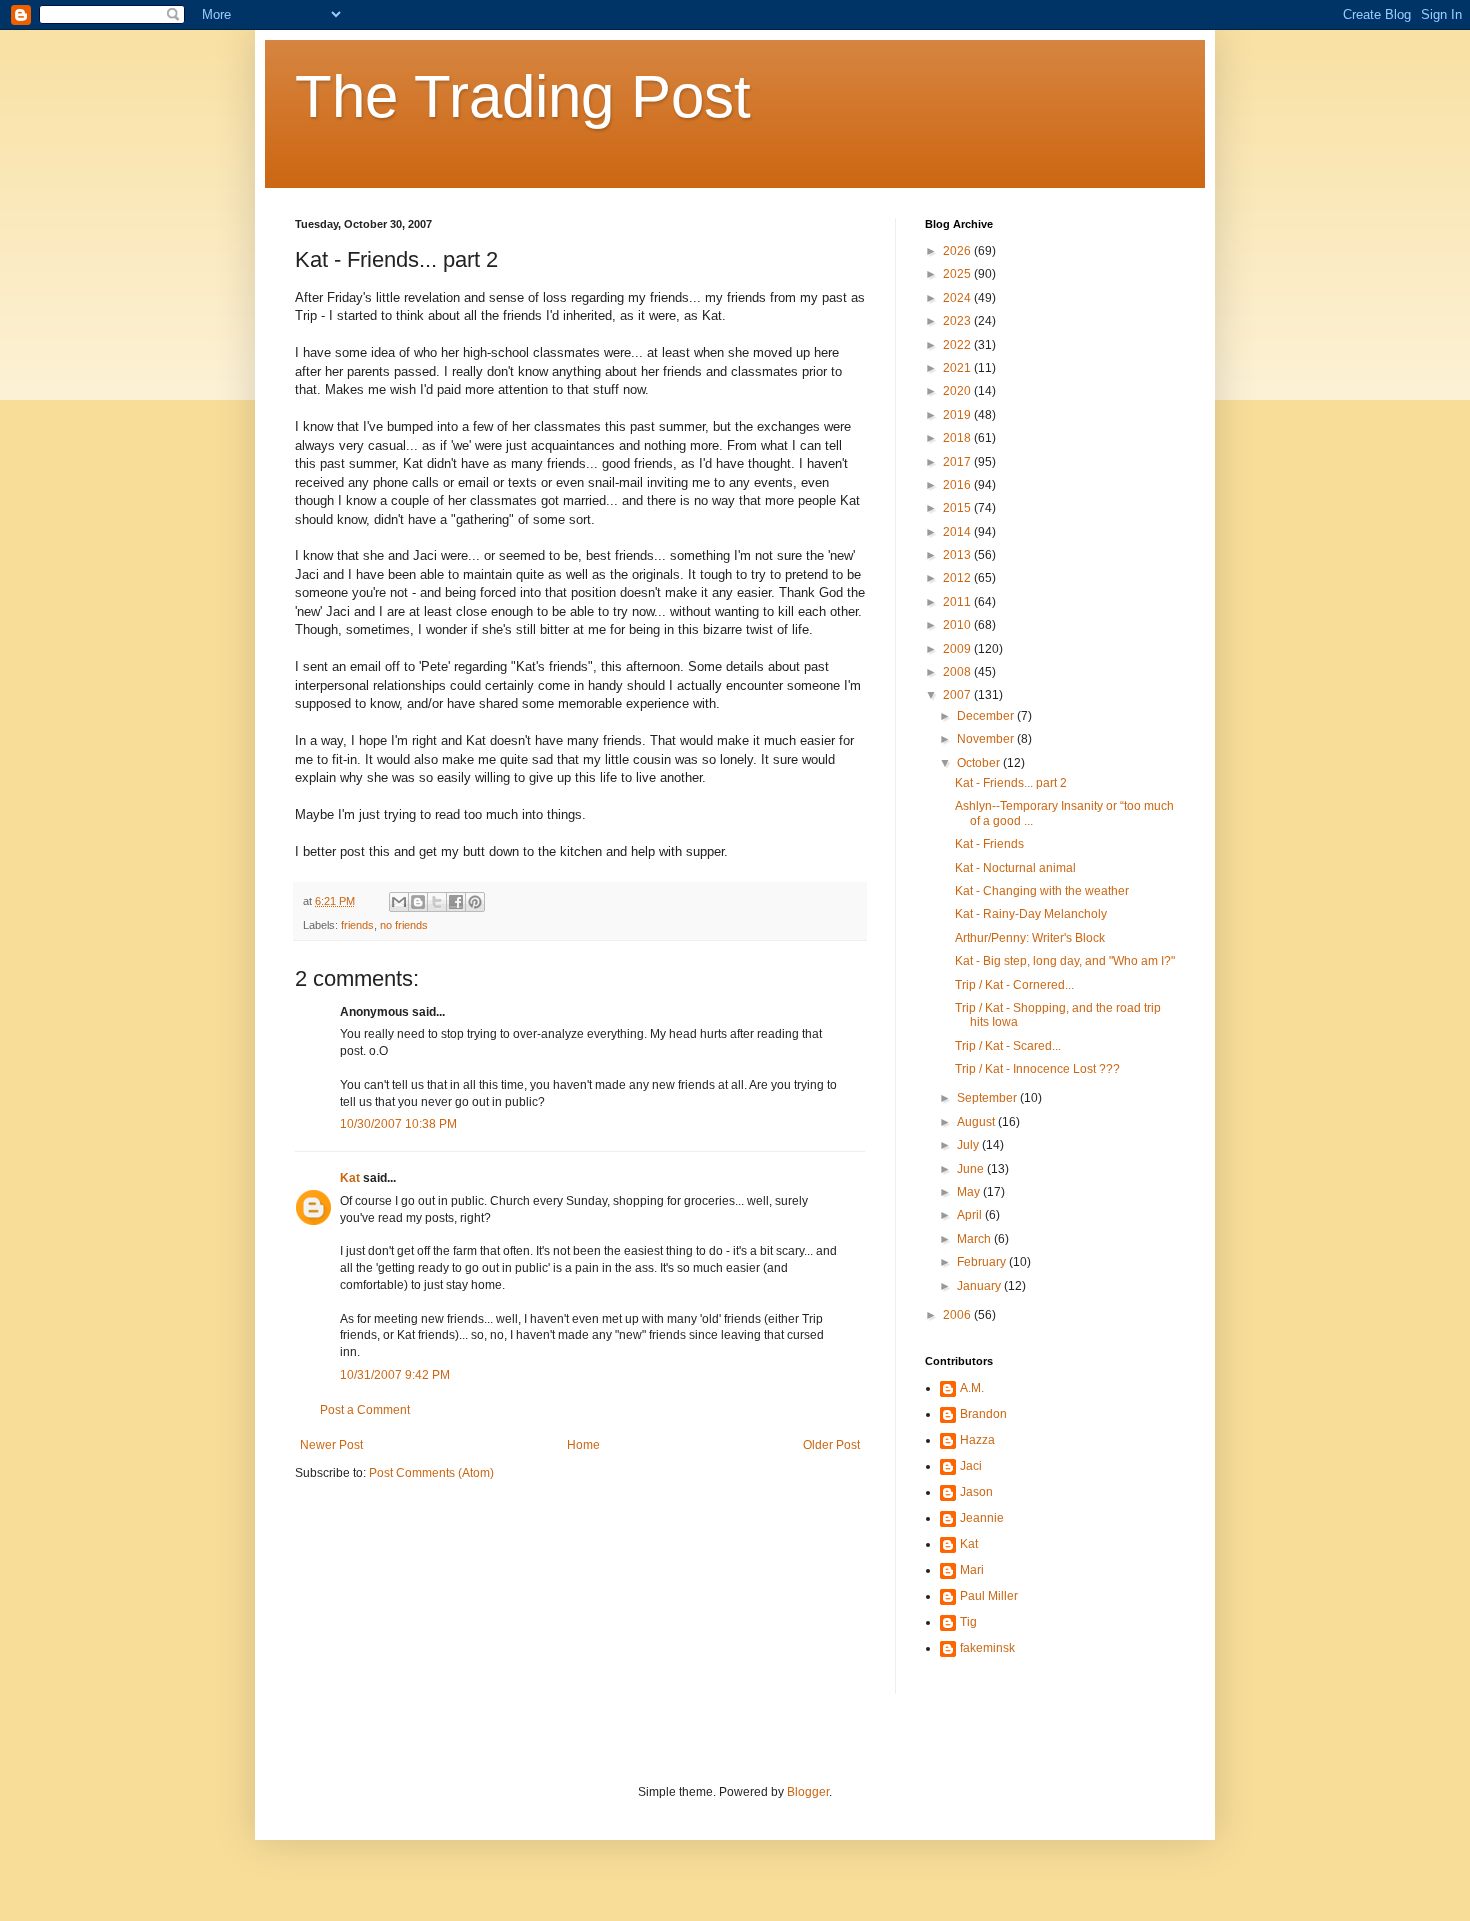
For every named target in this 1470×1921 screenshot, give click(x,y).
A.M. (972, 1388)
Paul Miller (989, 1596)
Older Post (831, 1445)
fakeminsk (987, 1648)
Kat (350, 1178)
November (987, 739)
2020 (958, 391)
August (977, 1122)
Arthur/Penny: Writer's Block (1030, 938)
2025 (958, 274)
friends (357, 925)
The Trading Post (523, 96)
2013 (958, 555)
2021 (958, 368)
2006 (958, 1315)
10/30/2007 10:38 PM (398, 1124)
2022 (958, 345)
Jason (976, 1492)
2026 (958, 251)
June (972, 1169)
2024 (958, 298)
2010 (958, 625)
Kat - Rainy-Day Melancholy (1031, 914)
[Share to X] (437, 902)
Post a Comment (365, 1410)
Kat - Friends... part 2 (1011, 783)
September (988, 1098)
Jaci (971, 1466)
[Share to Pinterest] (475, 902)
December (987, 716)
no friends (404, 925)
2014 (958, 532)
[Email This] (399, 902)
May (970, 1192)
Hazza (977, 1440)
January (980, 1286)
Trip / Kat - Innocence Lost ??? (1037, 1069)
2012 (958, 578)
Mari (972, 1570)
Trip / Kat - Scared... (1008, 1046)
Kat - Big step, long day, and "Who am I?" (1065, 961)
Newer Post (331, 1445)
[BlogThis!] (418, 902)
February (983, 1262)
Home (583, 1445)
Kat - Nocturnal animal (1015, 868)
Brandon (983, 1414)
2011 (958, 602)
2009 (958, 649)
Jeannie (982, 1518)
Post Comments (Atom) (431, 1473)
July (969, 1145)
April (971, 1215)
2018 (958, 438)
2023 (958, 321)
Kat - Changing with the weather (1042, 891)
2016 (958, 485)
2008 (958, 672)
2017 (958, 462)
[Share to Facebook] (456, 902)
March (975, 1239)
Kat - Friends (989, 844)
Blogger (808, 1792)
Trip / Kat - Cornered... (1014, 985)
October (980, 763)
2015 (958, 508)
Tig (968, 1622)
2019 (958, 415)
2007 (958, 695)
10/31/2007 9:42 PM (395, 1375)
